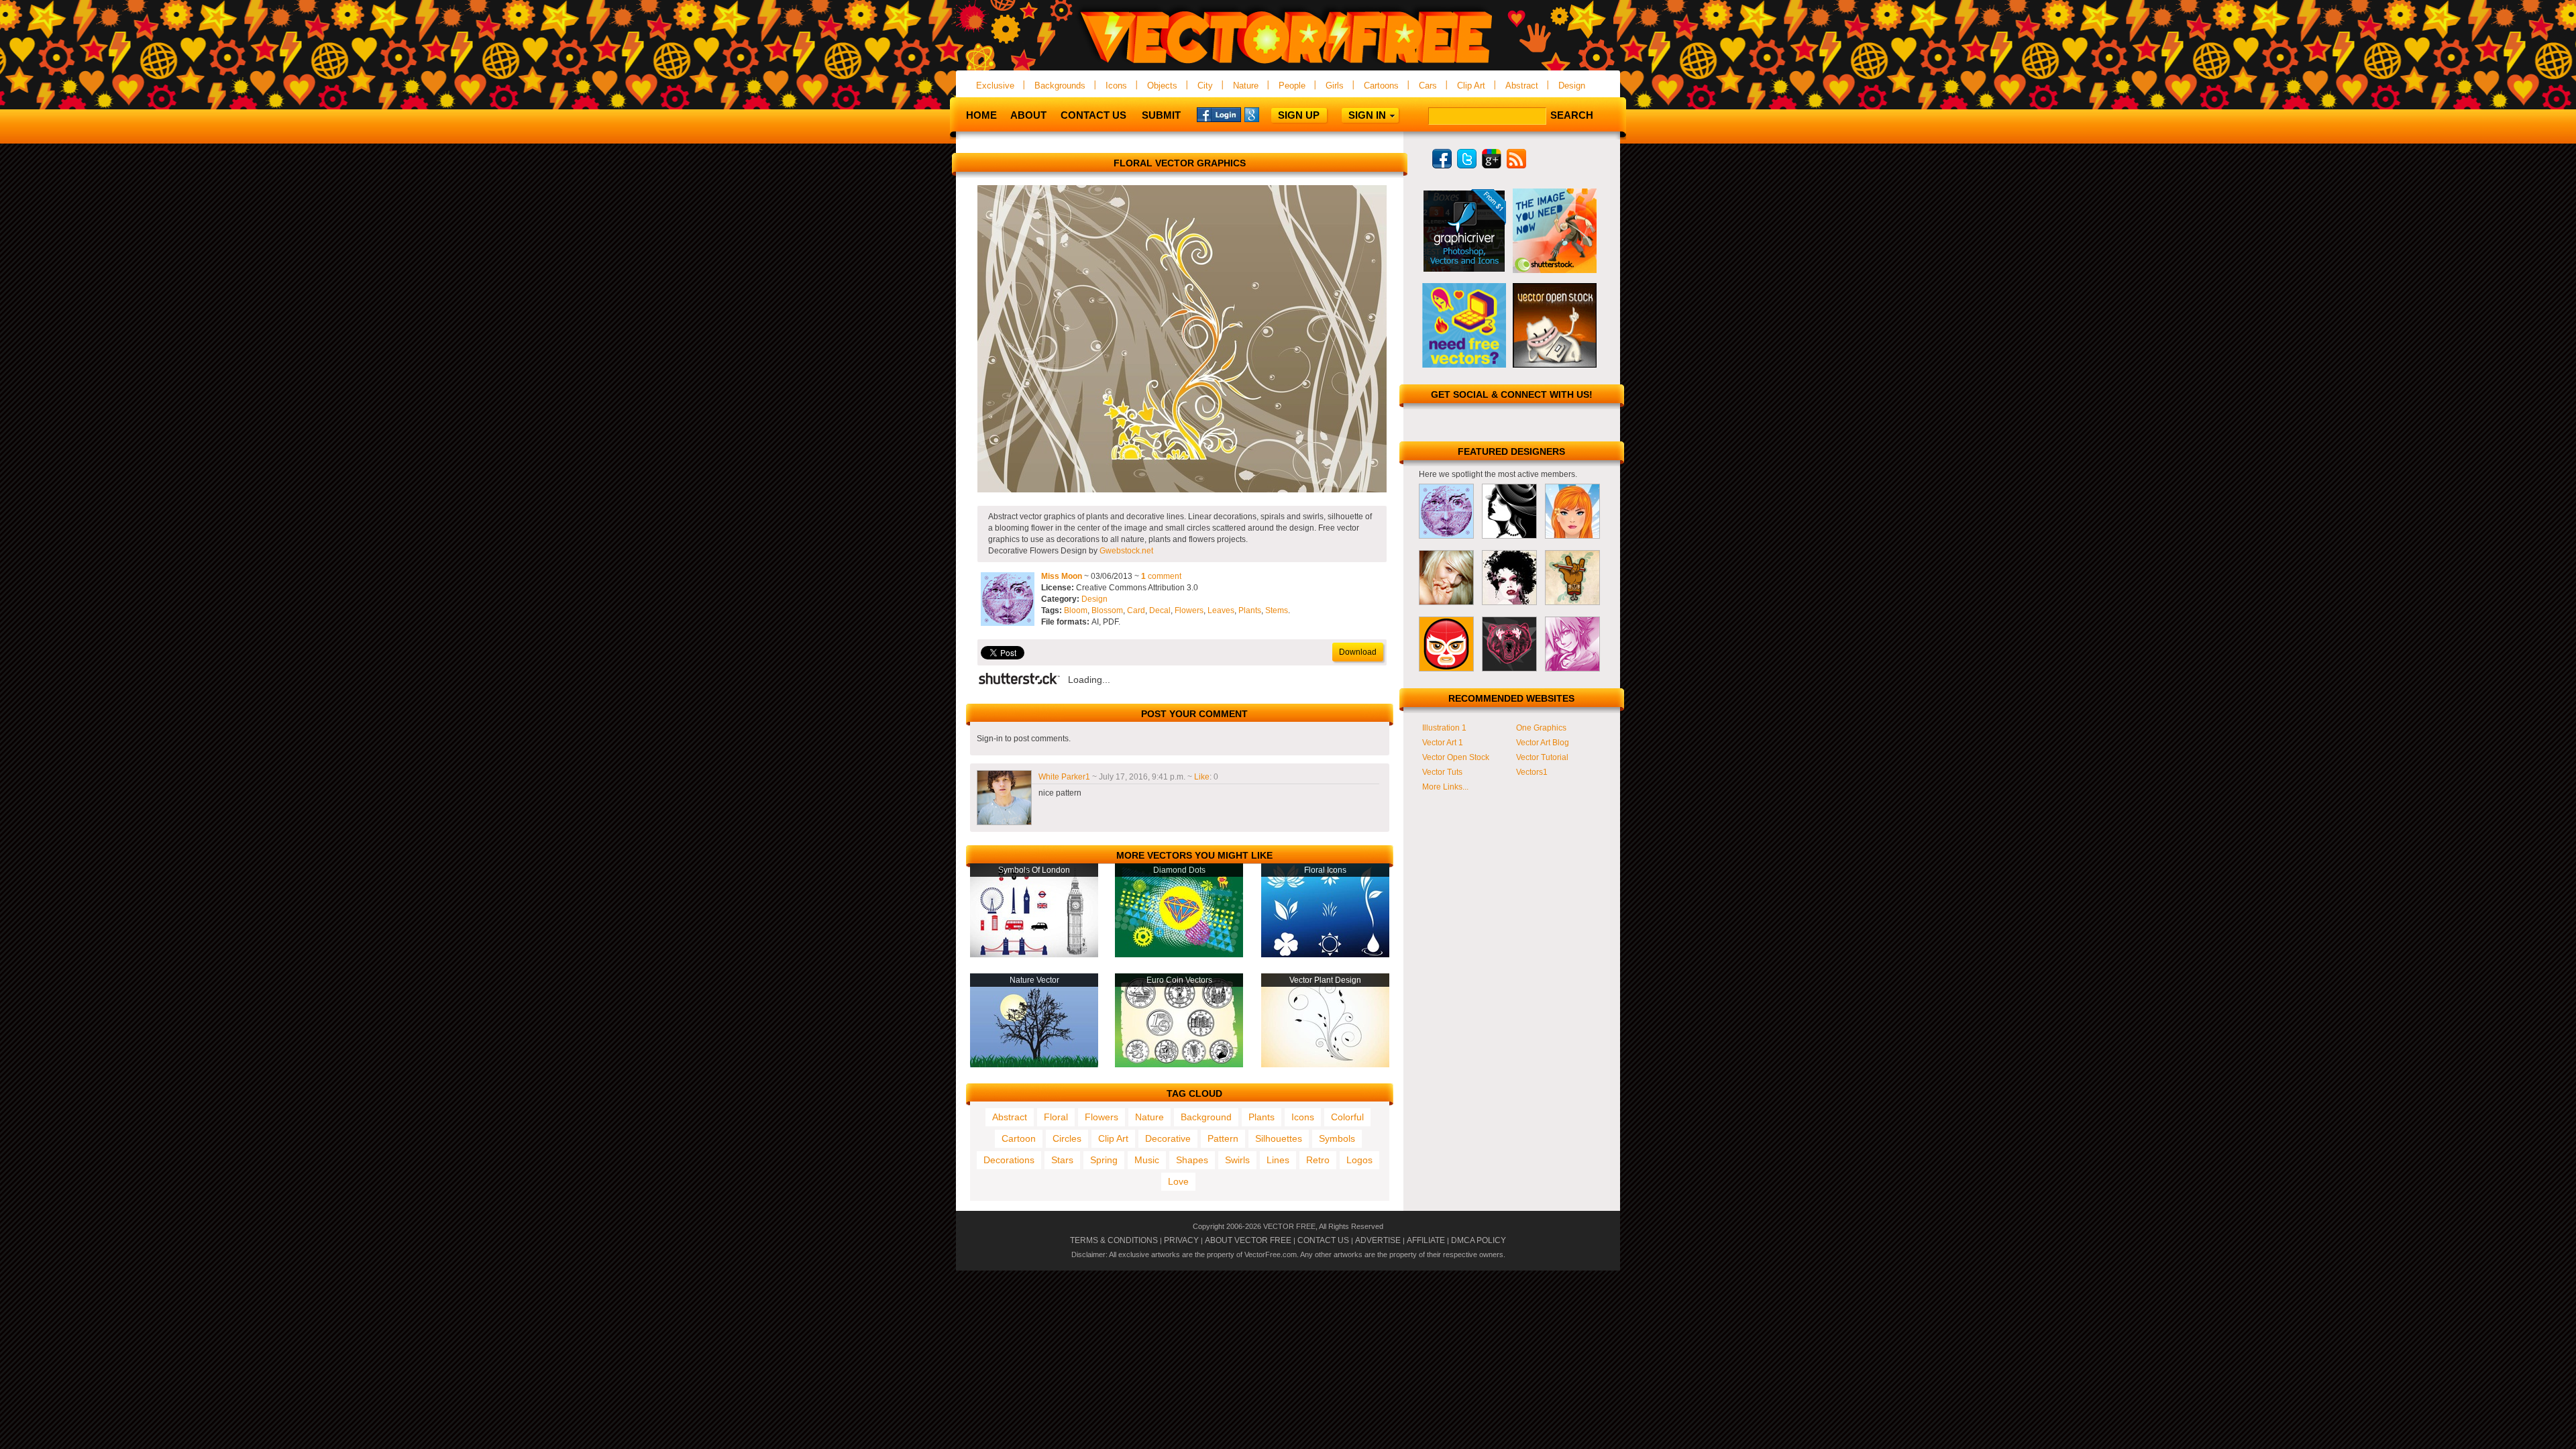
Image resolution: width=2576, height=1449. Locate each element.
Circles (1067, 1138)
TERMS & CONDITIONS (1114, 1240)
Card (1136, 610)
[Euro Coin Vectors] (1179, 1065)
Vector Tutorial (1542, 757)
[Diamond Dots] (1179, 955)
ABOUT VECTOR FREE (1248, 1240)
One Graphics (1541, 728)
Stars (1062, 1160)
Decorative (1168, 1138)
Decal (1160, 610)
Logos (1359, 1160)
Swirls (1237, 1160)
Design (1572, 86)
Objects (1162, 86)
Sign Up (1299, 115)
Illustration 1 (1444, 728)
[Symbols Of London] (1034, 955)
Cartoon (1019, 1138)
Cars (1428, 86)
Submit (1161, 115)
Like (1202, 777)
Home (981, 115)
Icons (1116, 86)
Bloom (1076, 610)
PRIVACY (1181, 1240)
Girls (1335, 86)
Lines (1278, 1160)
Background (1206, 1117)
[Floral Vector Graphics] (1182, 490)
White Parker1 (1064, 777)
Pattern (1223, 1138)
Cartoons (1381, 86)
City (1205, 86)
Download (1358, 652)
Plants (1250, 610)
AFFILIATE (1426, 1240)
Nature (1246, 86)
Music (1147, 1160)
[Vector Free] (1288, 65)
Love (1178, 1181)
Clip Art (1471, 86)
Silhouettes (1279, 1138)
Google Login (1267, 114)
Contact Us (1093, 115)
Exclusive (995, 86)
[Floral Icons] (1325, 955)
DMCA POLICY (1479, 1240)
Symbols (1337, 1138)
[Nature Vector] (1034, 1065)
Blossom (1107, 610)
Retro (1318, 1160)
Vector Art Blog (1543, 743)
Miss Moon (1062, 576)
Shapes (1192, 1160)
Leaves (1221, 610)
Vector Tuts (1442, 772)
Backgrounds (1060, 86)
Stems (1277, 610)
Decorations (1009, 1160)
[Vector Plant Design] (1325, 1065)
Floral (1056, 1117)
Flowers (1189, 610)
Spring (1104, 1160)
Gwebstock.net (1126, 551)
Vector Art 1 (1443, 743)
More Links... (1445, 787)
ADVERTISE (1378, 1240)
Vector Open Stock (1456, 757)
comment (1161, 576)
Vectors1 (1532, 772)
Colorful (1347, 1117)
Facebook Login (1219, 114)
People (1292, 86)
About (1028, 115)
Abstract (1522, 86)
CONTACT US (1323, 1240)
